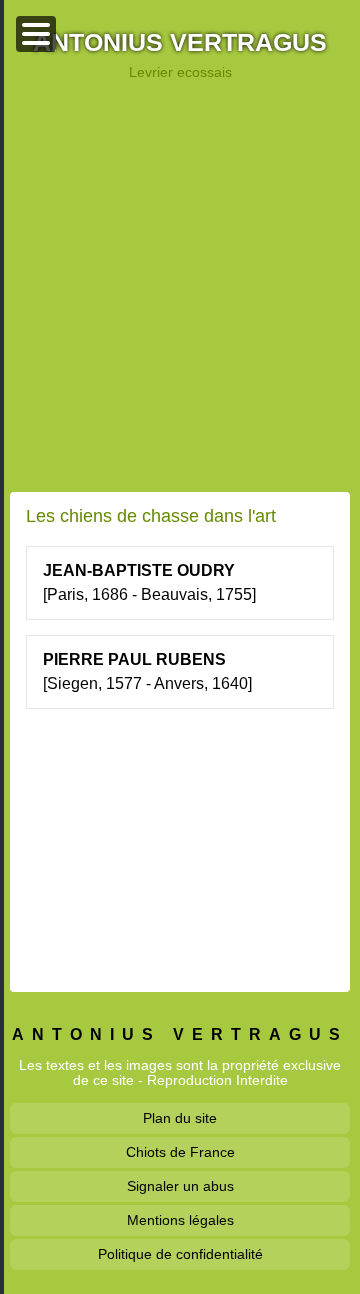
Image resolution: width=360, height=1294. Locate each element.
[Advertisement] (180, 286)
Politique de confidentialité (180, 1254)
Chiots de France (180, 1152)
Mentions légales (180, 1220)
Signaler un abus (180, 1186)
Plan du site (180, 1118)
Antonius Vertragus (180, 43)
